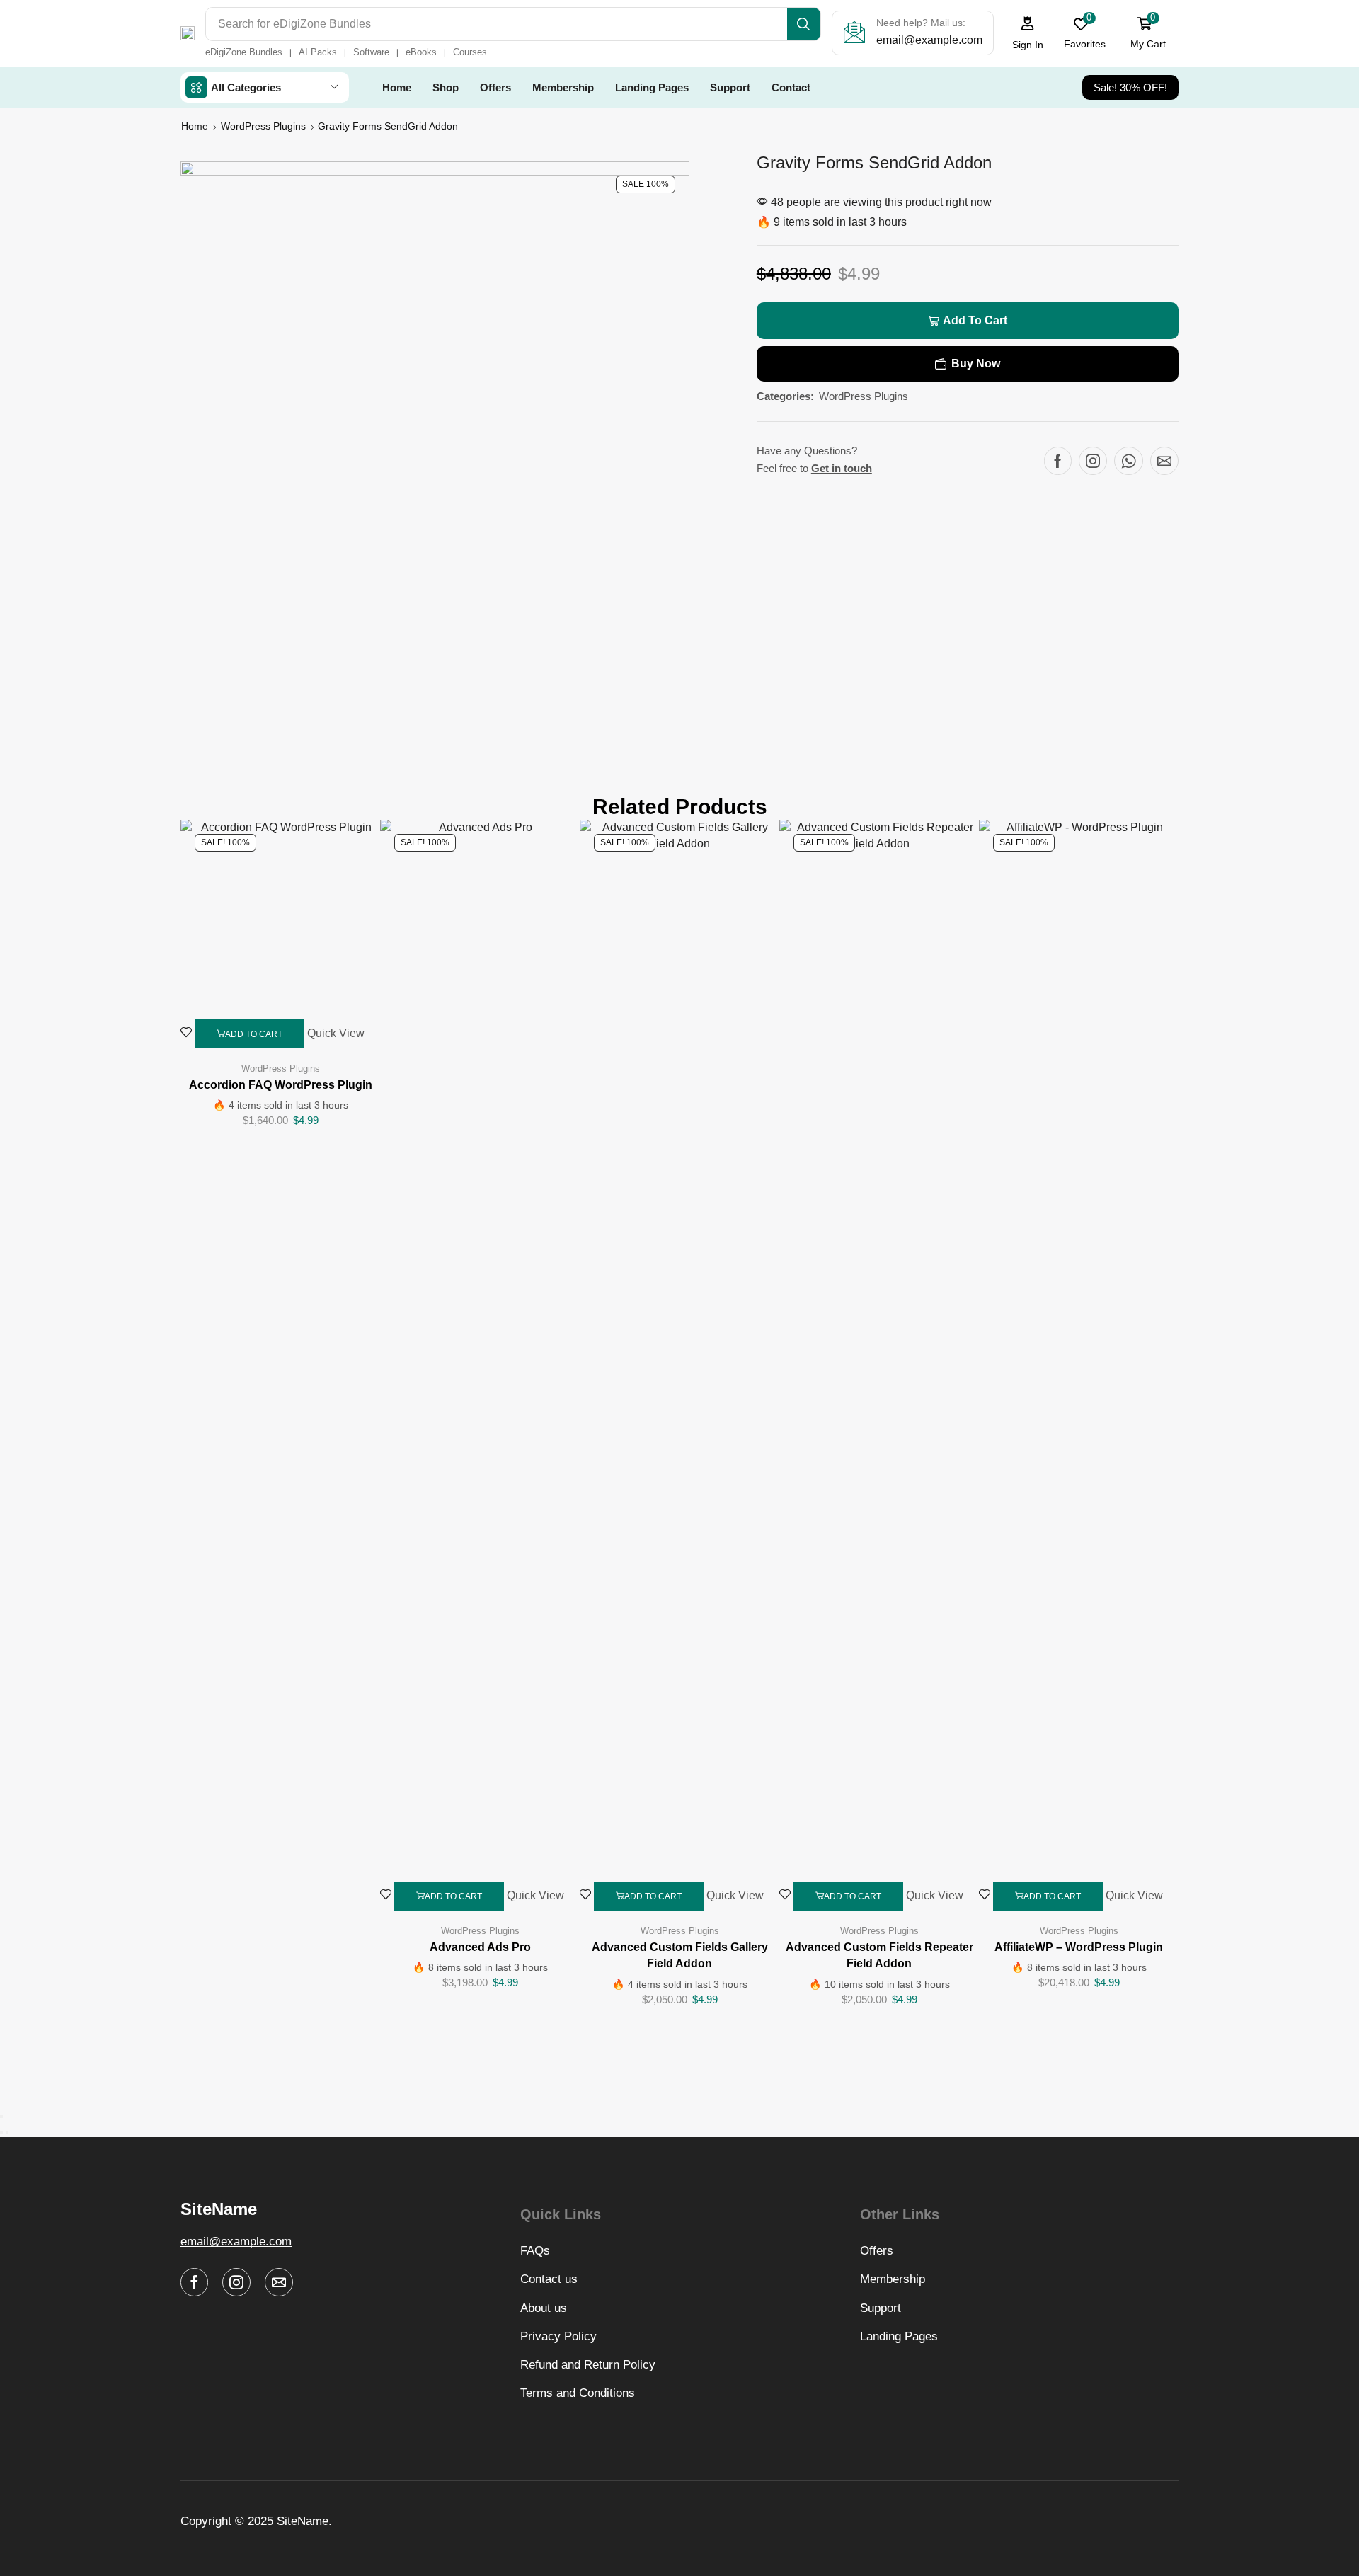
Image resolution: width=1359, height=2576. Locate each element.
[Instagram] (1093, 461)
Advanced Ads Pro (480, 1947)
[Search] (804, 24)
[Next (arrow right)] (7, 2133)
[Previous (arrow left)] (1, 2133)
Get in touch (842, 468)
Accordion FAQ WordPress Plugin (281, 1085)
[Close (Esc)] (1, 2117)
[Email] (1164, 461)
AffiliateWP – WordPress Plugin (1079, 1947)
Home (195, 126)
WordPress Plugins (263, 126)
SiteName (303, 2521)
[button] (1028, 33)
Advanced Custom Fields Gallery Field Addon (680, 1956)
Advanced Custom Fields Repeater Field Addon (879, 1956)
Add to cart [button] (254, 1034)
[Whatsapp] (1129, 461)
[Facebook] (1058, 461)
